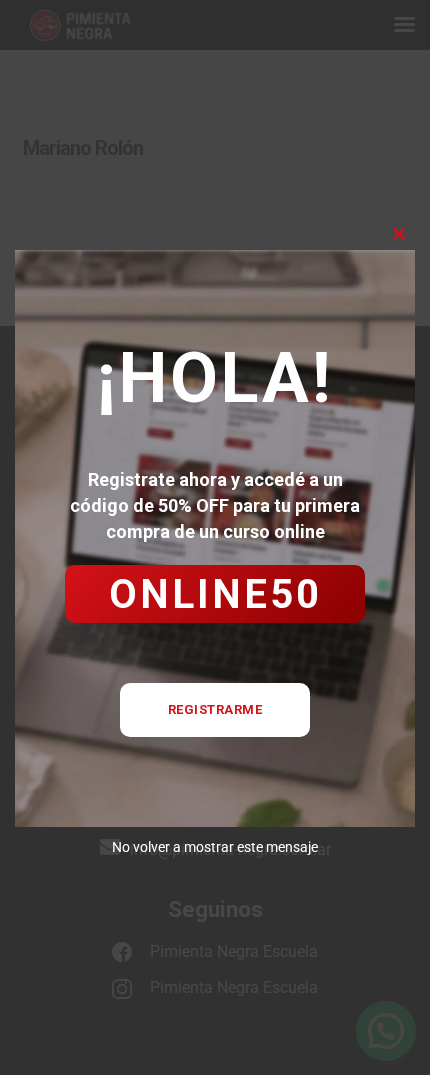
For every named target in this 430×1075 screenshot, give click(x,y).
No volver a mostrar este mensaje (215, 847)
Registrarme (215, 709)
